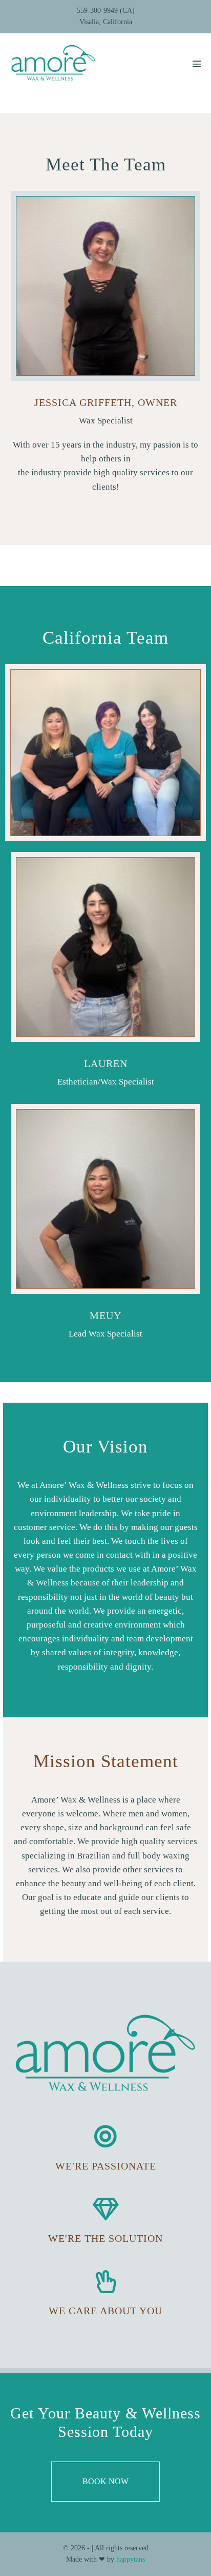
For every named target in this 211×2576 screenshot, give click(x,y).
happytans (131, 2559)
